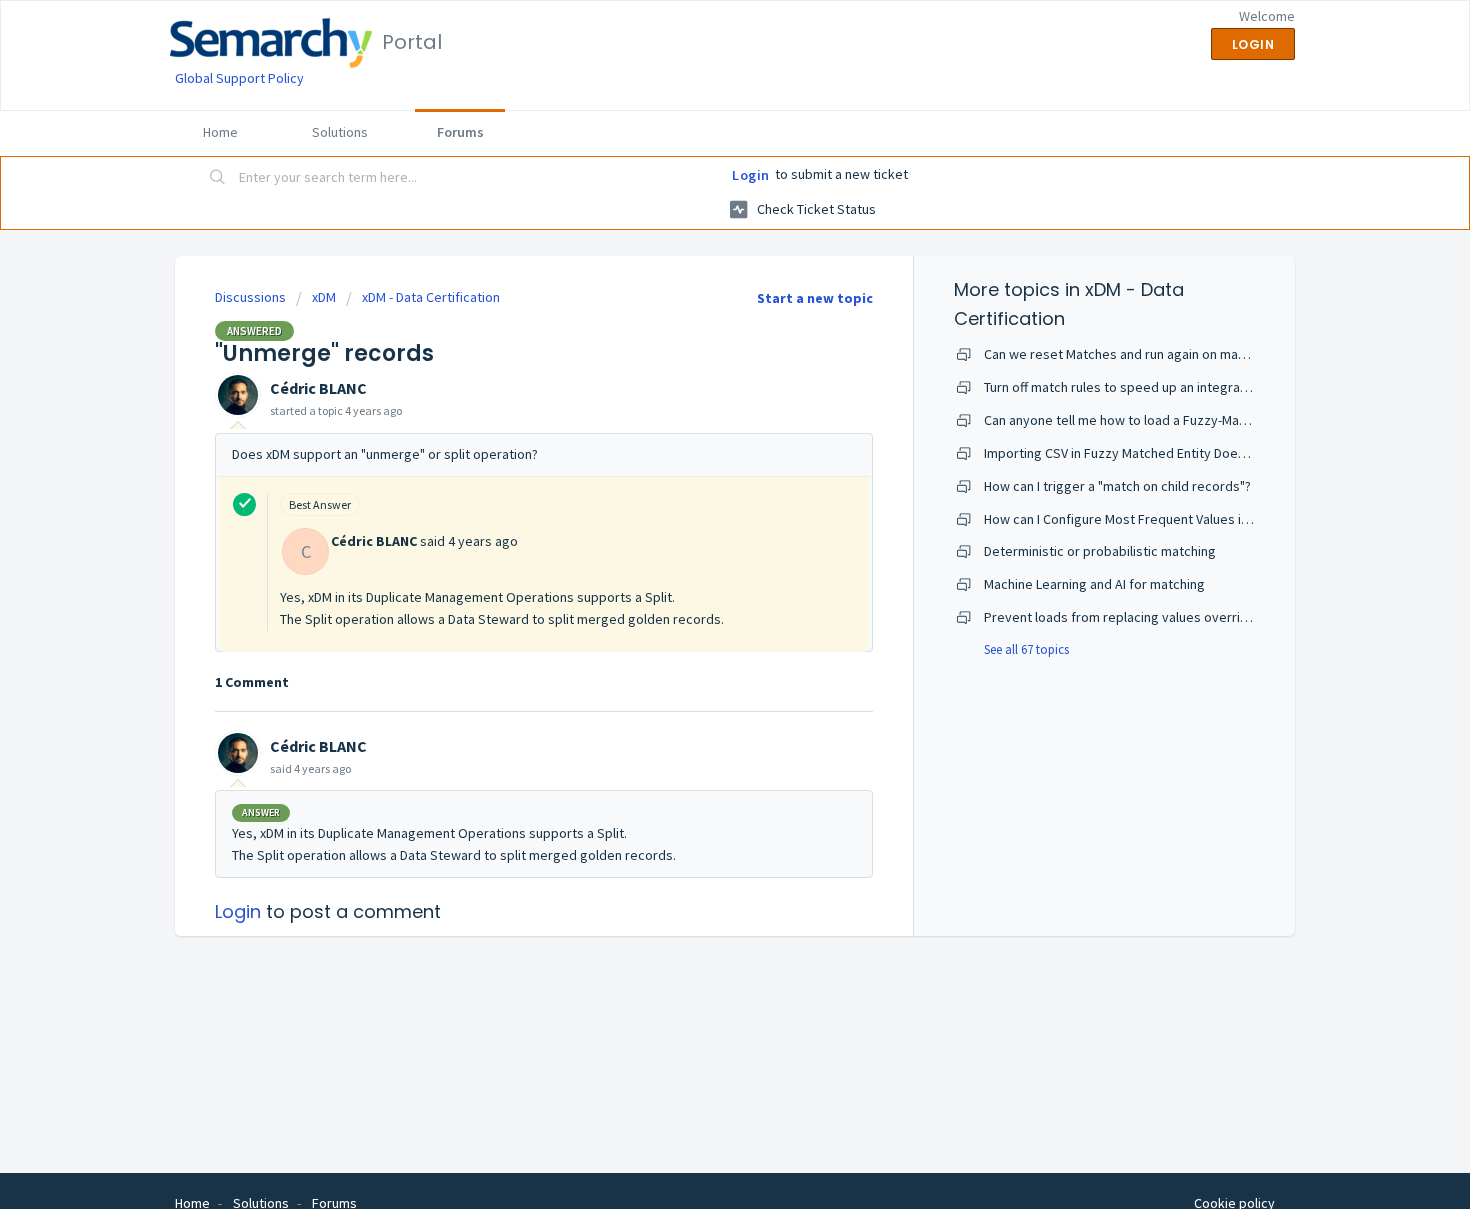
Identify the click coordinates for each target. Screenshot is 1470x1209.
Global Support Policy (239, 78)
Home (220, 132)
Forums (460, 132)
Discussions (250, 297)
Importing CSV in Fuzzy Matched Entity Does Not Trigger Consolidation (1192, 453)
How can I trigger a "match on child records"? (1117, 486)
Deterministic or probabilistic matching (1100, 551)
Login (751, 175)
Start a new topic (815, 298)
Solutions (340, 132)
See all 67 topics (1026, 649)
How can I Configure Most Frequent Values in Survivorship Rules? (1176, 519)
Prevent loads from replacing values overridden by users (1155, 617)
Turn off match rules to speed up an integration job (1134, 387)
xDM (324, 297)
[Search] (218, 179)
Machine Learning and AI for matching (1094, 584)
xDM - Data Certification (431, 297)
